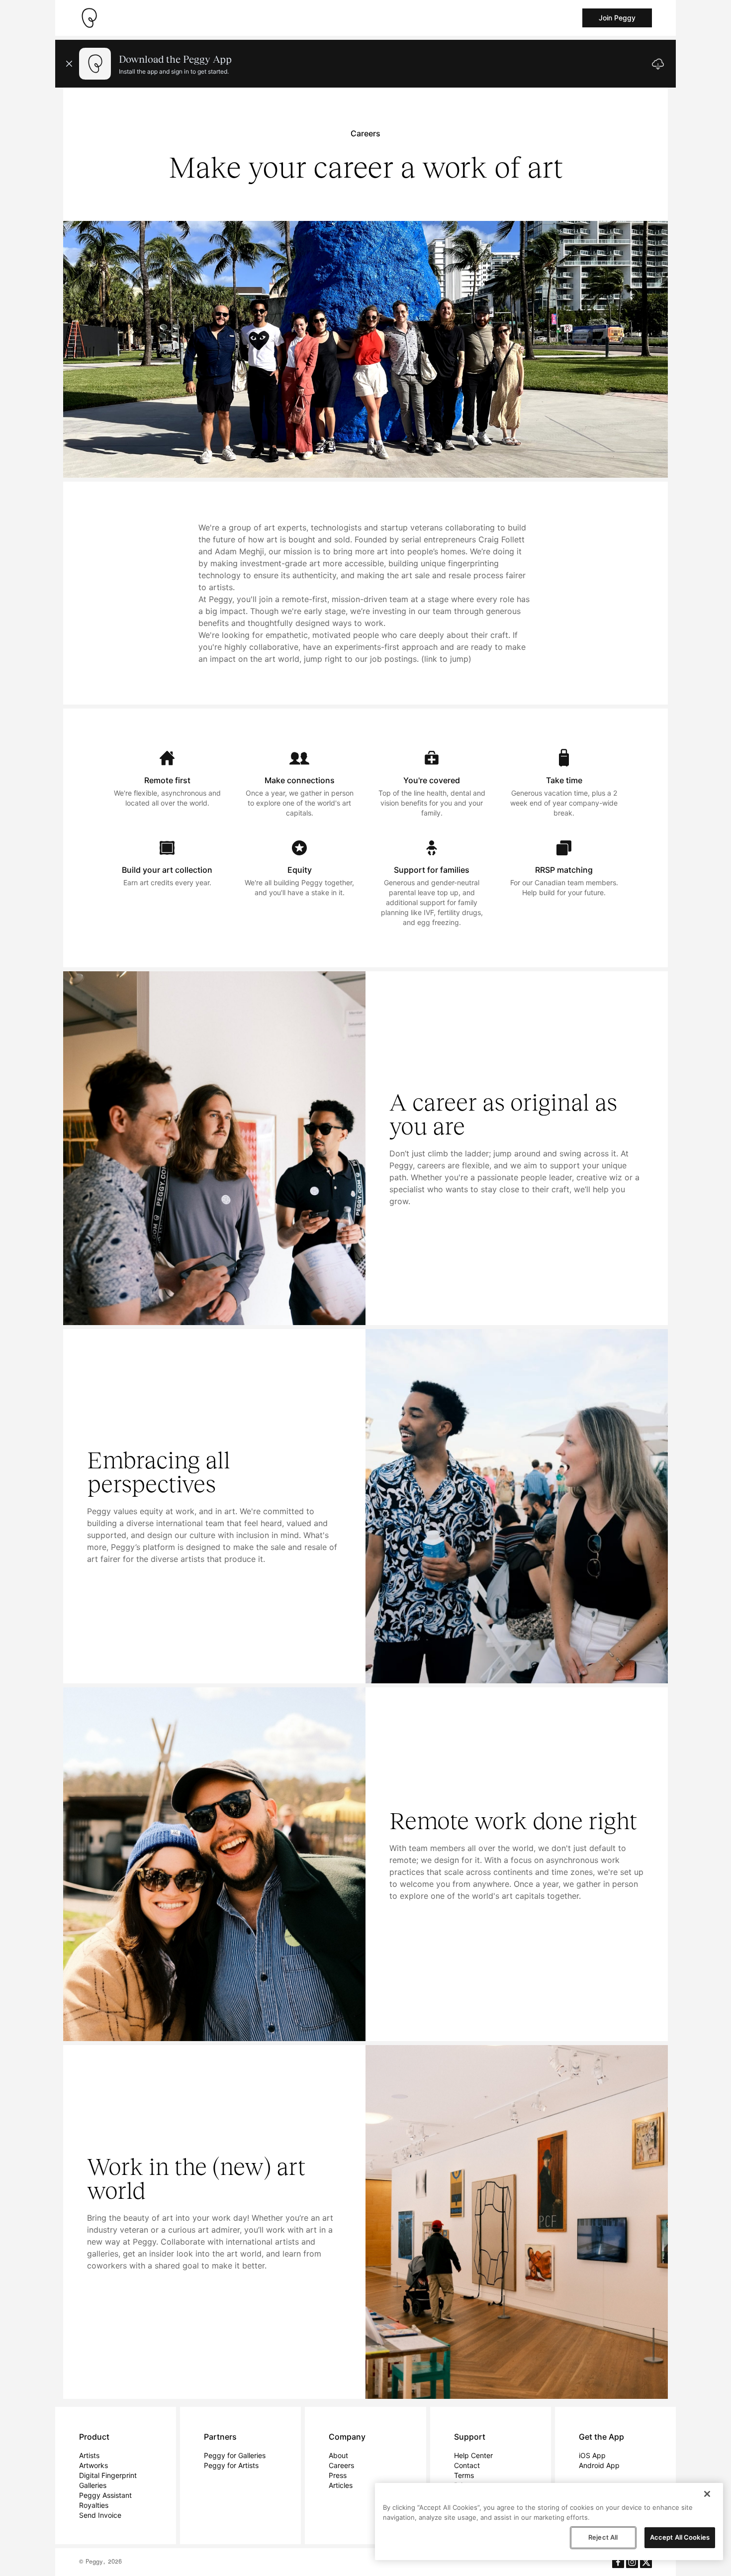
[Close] (707, 2494)
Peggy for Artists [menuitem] (231, 2465)
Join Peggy (617, 18)
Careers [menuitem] (341, 2465)
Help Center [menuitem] (473, 2455)
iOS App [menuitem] (592, 2455)
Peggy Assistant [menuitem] (105, 2495)
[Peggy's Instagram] (632, 2562)
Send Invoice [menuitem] (100, 2515)
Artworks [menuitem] (93, 2465)
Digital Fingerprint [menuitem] (108, 2475)
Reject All (603, 2537)
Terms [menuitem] (464, 2475)
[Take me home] (89, 18)
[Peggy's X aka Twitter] (646, 2562)
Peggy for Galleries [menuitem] (235, 2455)
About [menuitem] (338, 2455)
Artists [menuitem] (89, 2455)
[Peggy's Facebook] (618, 2562)
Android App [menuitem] (599, 2465)
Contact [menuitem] (467, 2465)
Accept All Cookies (680, 2537)
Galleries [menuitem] (93, 2485)
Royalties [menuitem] (94, 2505)
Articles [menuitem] (341, 2485)
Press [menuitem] (338, 2475)
